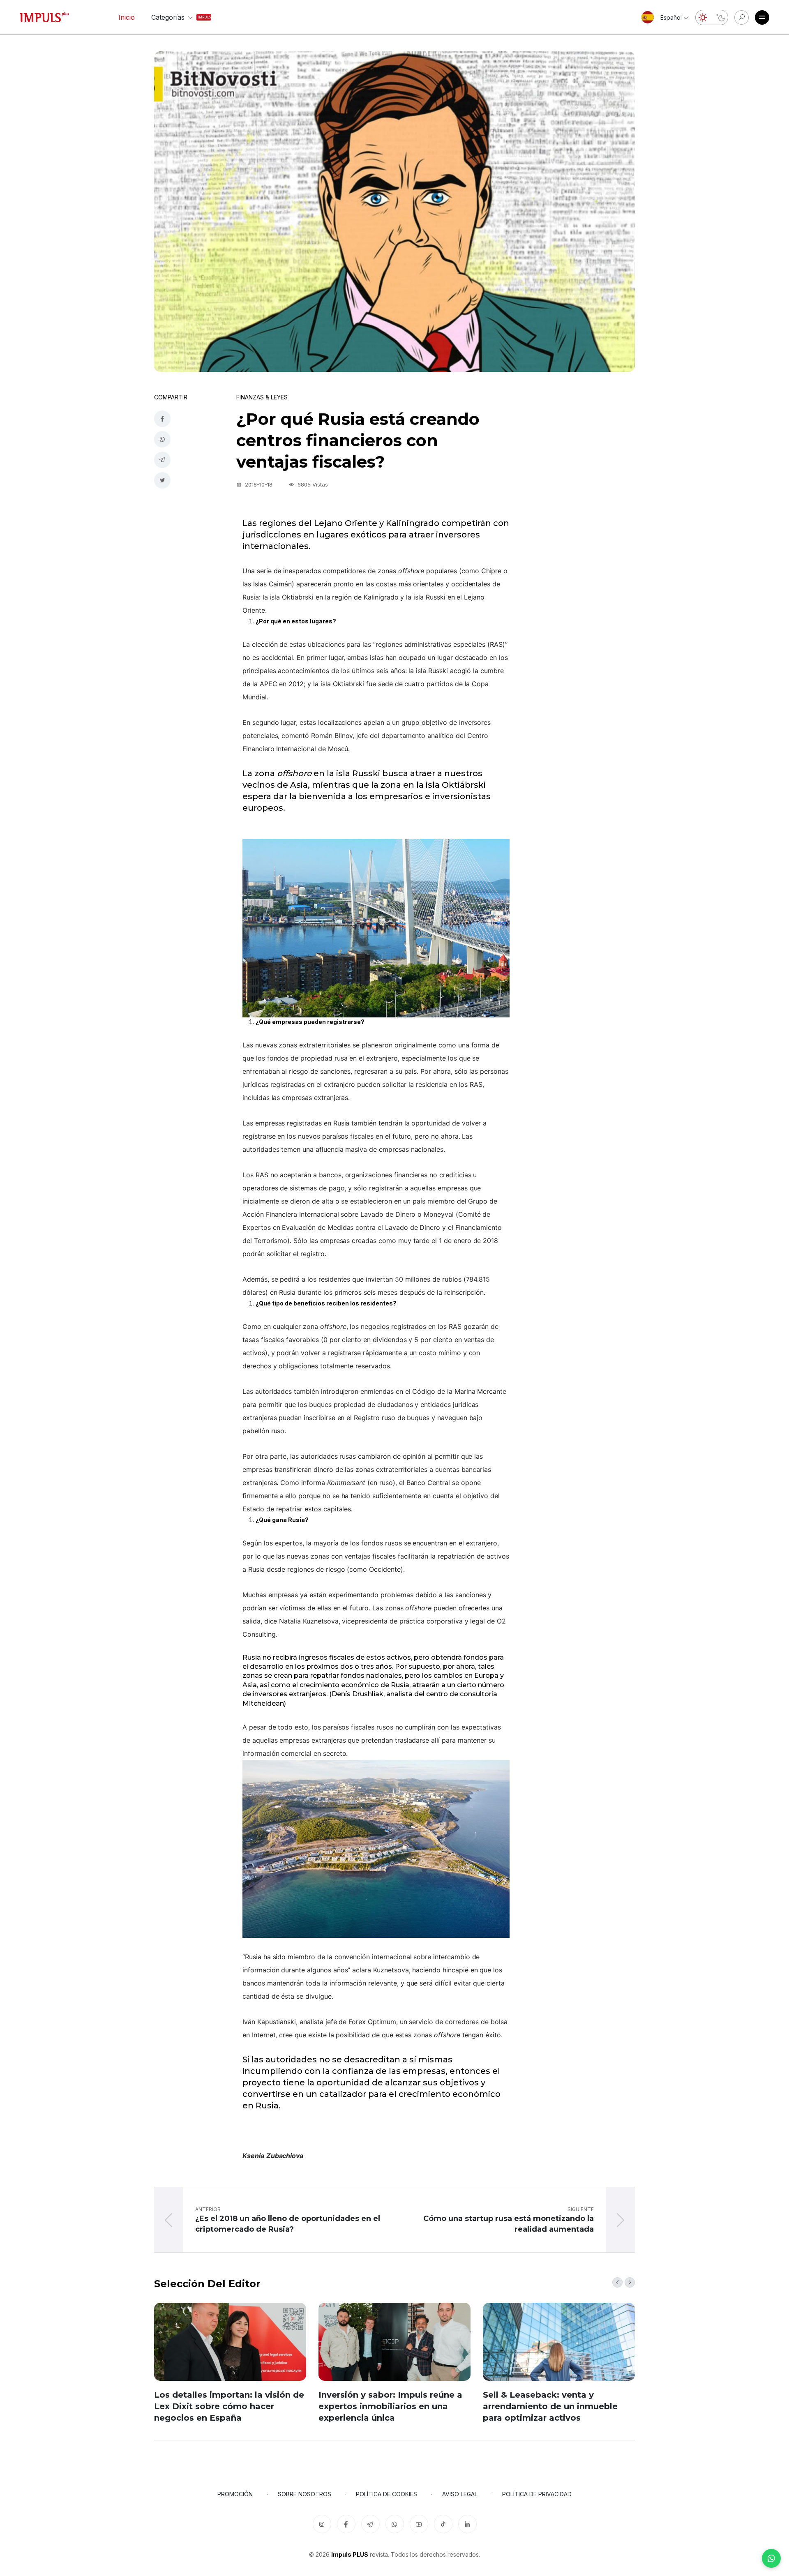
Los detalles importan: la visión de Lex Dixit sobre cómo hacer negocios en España (229, 2406)
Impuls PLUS (350, 2554)
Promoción (235, 2494)
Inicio (127, 17)
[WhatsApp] (771, 2558)
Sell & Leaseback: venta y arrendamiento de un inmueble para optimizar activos (550, 2406)
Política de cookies (386, 2494)
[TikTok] (443, 2524)
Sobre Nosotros (305, 2494)
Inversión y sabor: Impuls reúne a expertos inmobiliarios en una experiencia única (390, 2406)
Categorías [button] (174, 17)
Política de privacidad (537, 2494)
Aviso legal (460, 2494)
